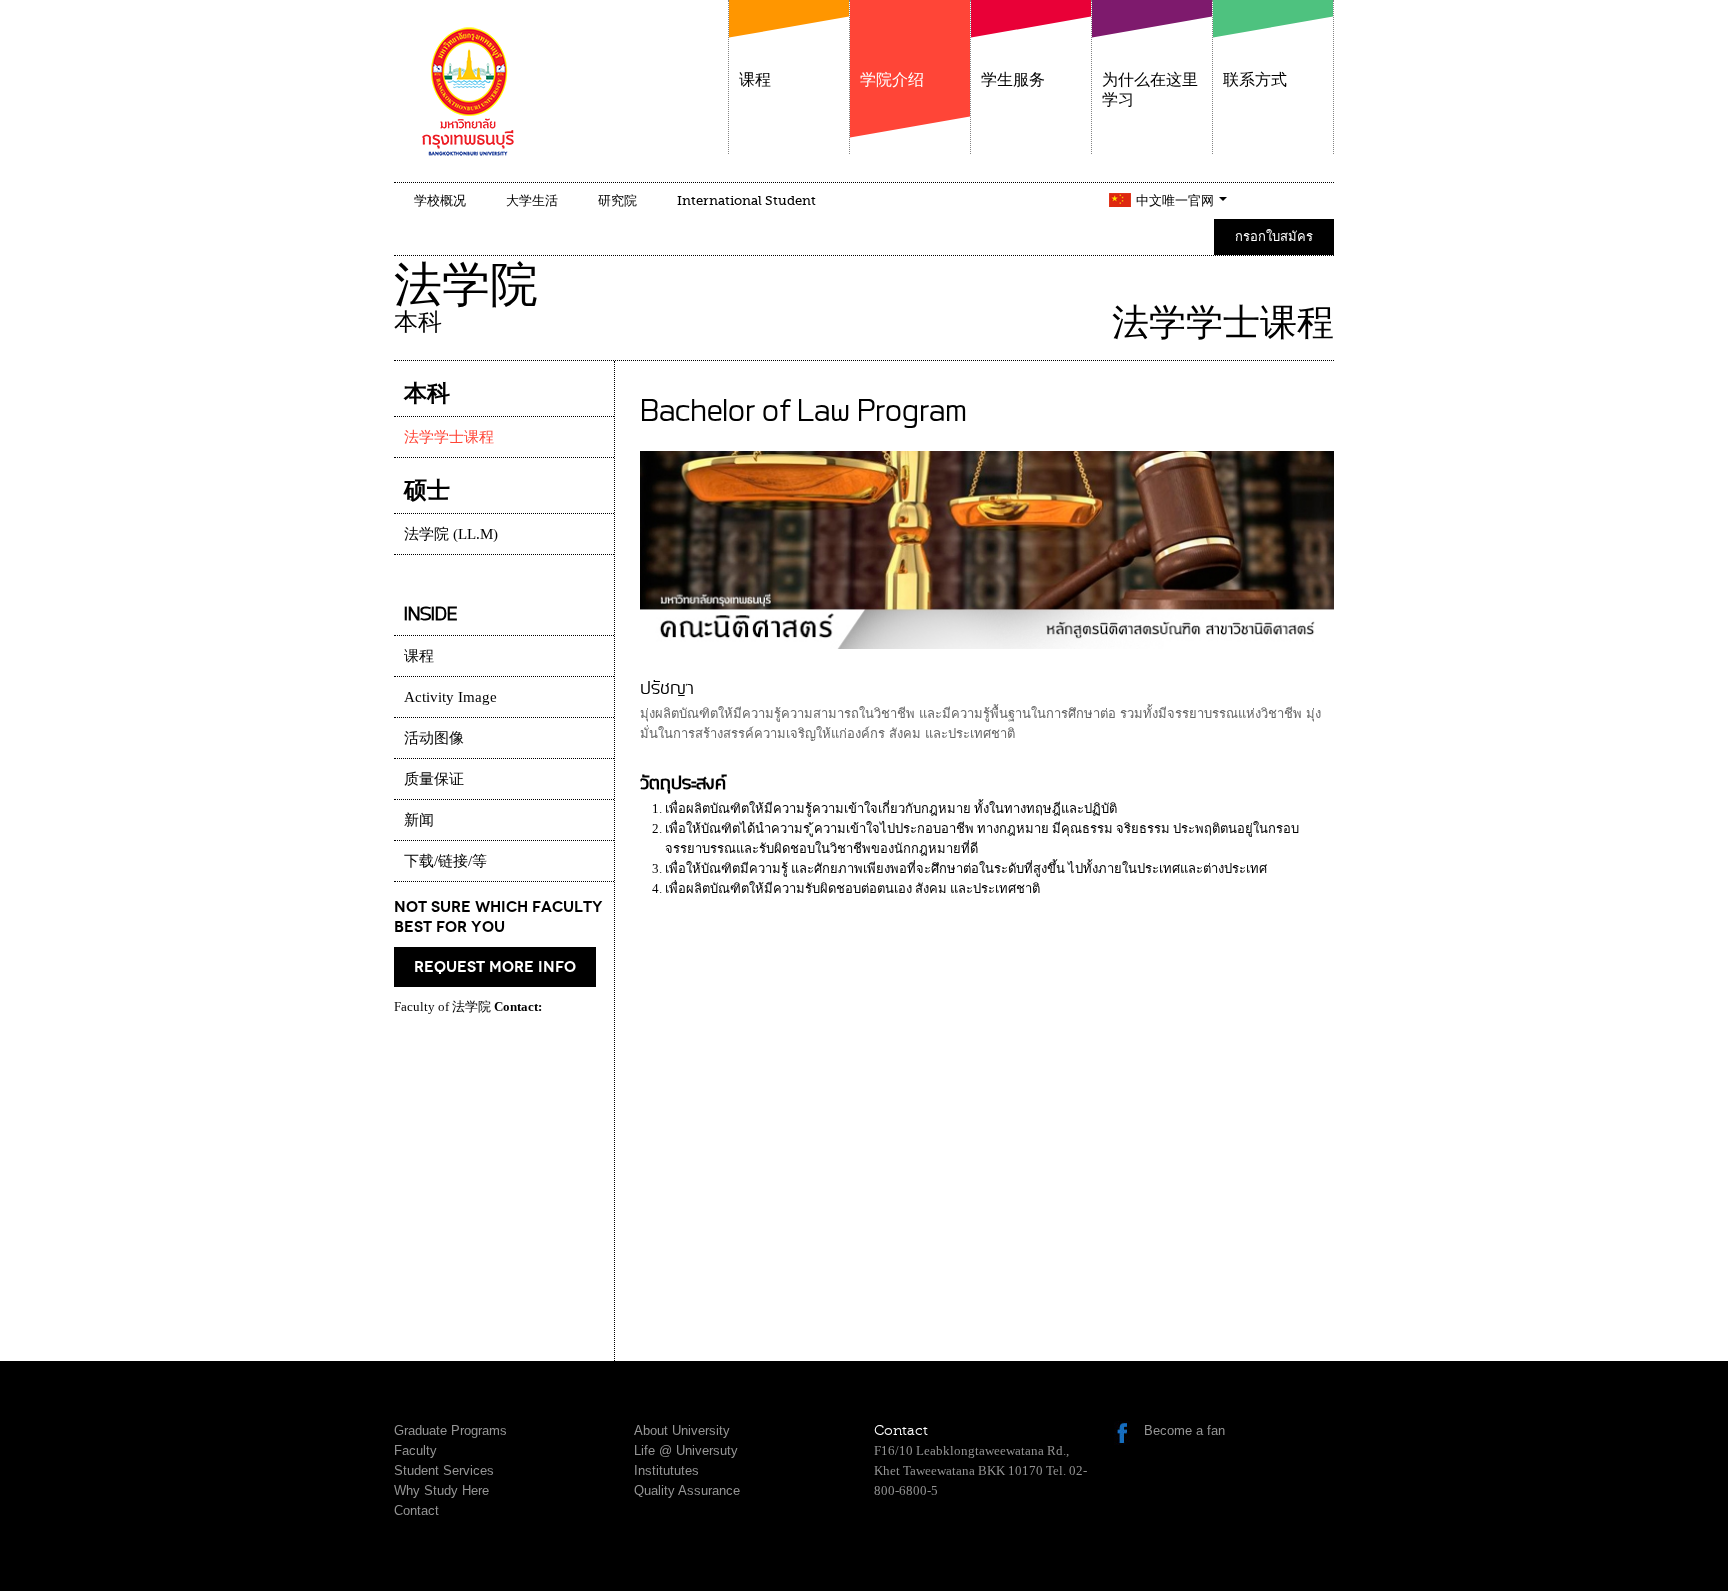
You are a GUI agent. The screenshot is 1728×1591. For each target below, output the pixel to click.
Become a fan (1184, 1430)
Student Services (444, 1470)
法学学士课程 (449, 437)
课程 (755, 80)
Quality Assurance (687, 1490)
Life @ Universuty (686, 1450)
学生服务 (1013, 80)
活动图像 (434, 738)
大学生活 (532, 200)
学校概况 (440, 200)
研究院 (617, 200)
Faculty (415, 1450)
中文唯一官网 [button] (1176, 200)
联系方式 (1255, 80)
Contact (416, 1510)
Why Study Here (441, 1490)
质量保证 (434, 779)
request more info (495, 967)
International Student (746, 200)
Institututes (666, 1470)
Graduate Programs (450, 1430)
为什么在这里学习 (1150, 90)
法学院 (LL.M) (451, 534)
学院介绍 (892, 80)
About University (682, 1430)
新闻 (419, 820)
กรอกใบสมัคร (1274, 236)
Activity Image (450, 697)
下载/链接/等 (445, 861)
